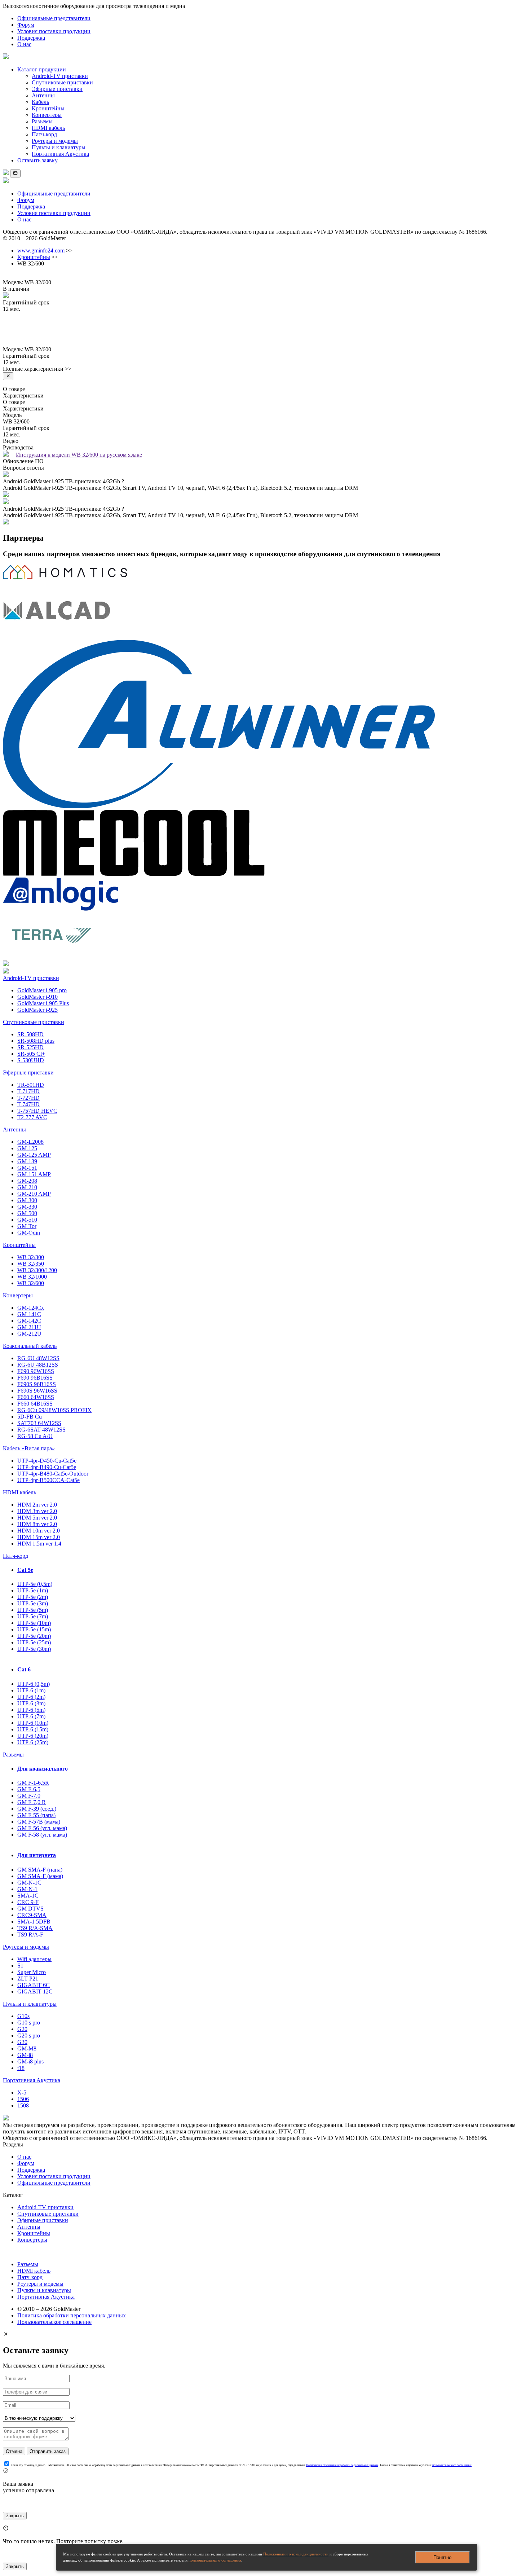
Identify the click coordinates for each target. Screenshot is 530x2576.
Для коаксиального (43, 1769)
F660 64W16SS (36, 1397)
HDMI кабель (48, 128)
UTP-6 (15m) (33, 1729)
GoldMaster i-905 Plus (43, 1003)
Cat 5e (25, 1570)
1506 (23, 2099)
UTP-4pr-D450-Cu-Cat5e (47, 1461)
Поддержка (31, 38)
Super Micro (32, 1972)
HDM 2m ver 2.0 (37, 1505)
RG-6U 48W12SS (38, 1358)
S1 (20, 1966)
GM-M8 (27, 2049)
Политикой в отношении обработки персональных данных (342, 2465)
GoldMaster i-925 (37, 1010)
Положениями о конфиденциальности (296, 2554)
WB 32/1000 (32, 1277)
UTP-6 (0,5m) (34, 1684)
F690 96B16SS (35, 1378)
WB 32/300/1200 (37, 1270)
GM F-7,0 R (32, 1802)
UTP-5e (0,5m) (35, 1584)
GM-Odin (29, 1233)
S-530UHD (31, 1060)
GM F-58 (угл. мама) (42, 1835)
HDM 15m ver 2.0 (39, 1537)
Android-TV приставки (60, 76)
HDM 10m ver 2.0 (39, 1531)
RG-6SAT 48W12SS (41, 1430)
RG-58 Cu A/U (35, 1436)
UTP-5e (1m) (33, 1590)
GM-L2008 (30, 1142)
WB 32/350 (31, 1264)
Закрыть (15, 2516)
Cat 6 (24, 1669)
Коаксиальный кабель (30, 1346)
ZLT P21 (28, 1979)
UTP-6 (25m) (33, 1742)
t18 (21, 2068)
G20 (22, 2029)
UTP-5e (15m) (34, 1629)
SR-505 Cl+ (31, 1054)
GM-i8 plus (30, 2061)
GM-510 (27, 1220)
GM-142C (29, 1321)
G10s (23, 2016)
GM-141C (29, 1314)
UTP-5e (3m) (33, 1603)
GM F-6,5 (29, 1789)
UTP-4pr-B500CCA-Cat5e (48, 1480)
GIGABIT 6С (34, 1985)
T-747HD (28, 1104)
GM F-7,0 (29, 1796)
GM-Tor (27, 1226)
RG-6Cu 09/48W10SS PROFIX (54, 1410)
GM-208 (27, 1181)
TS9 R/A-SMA (35, 1928)
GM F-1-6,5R (33, 1783)
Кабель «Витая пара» (29, 1448)
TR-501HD (31, 1085)
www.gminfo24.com (41, 250)
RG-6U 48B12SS (38, 1365)
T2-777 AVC (32, 1117)
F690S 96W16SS (37, 1391)
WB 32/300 (31, 1257)
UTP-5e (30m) (34, 1649)
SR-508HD (30, 1034)
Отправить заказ (48, 2451)
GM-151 (27, 1168)
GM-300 (27, 1200)
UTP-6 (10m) (33, 1723)
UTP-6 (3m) (31, 1703)
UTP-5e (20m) (34, 1636)
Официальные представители (54, 18)
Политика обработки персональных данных (72, 2315)
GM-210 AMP (34, 1194)
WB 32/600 (31, 1283)
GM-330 (27, 1207)
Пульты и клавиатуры (59, 147)
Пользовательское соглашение (54, 2322)
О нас (24, 44)
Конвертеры (47, 115)
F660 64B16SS (35, 1404)
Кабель (40, 102)
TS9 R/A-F (30, 1935)
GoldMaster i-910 (37, 997)
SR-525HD (30, 1047)
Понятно (442, 2557)
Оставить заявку (37, 160)
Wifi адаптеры (34, 1959)
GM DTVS (30, 1909)
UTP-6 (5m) (31, 1710)
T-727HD (28, 1098)
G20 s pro (29, 2036)
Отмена (14, 2451)
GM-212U (29, 1334)
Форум (26, 25)
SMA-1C (28, 1896)
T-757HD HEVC (37, 1111)
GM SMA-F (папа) (40, 1870)
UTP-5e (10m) (34, 1623)
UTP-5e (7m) (33, 1616)
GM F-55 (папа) (36, 1815)
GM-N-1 (27, 1889)
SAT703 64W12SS (39, 1423)
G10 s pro (29, 2023)
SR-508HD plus (36, 1041)
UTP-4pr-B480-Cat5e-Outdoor (53, 1474)
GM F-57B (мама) (39, 1822)
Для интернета (37, 1855)
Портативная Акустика (60, 154)
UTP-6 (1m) (31, 1690)
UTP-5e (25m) (34, 1642)
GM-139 (27, 1161)
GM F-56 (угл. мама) (42, 1828)
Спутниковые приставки (62, 82)
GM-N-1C (29, 1883)
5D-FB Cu (30, 1417)
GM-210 (27, 1187)
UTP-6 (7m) (31, 1716)
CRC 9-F (28, 1902)
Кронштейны (48, 108)
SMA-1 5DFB (34, 1922)
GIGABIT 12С (35, 1992)
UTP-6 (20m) (33, 1736)
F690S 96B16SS (37, 1384)
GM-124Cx (31, 1308)
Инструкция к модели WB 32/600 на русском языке (79, 455)
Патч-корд (44, 134)
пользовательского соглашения (215, 2560)
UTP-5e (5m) (33, 1610)
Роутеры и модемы (55, 141)
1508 (23, 2105)
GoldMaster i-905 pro (42, 990)
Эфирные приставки (57, 89)
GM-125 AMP (34, 1155)
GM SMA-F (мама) (40, 1876)
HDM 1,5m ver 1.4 (39, 1544)
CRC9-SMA (32, 1915)
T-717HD (28, 1091)
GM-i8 (25, 2055)
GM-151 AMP (34, 1174)
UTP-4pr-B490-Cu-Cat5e (47, 1467)
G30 (22, 2042)
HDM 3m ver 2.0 (37, 1511)
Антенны (43, 95)
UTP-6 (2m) (31, 1697)
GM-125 (27, 1148)
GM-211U (29, 1327)
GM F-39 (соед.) (37, 1809)
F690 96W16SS (36, 1371)
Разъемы (42, 121)
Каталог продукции (42, 69)
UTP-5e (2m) (33, 1597)
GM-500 (27, 1213)
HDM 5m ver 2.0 (37, 1518)
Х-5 (22, 2093)
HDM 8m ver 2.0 (37, 1524)
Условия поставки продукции (54, 31)
